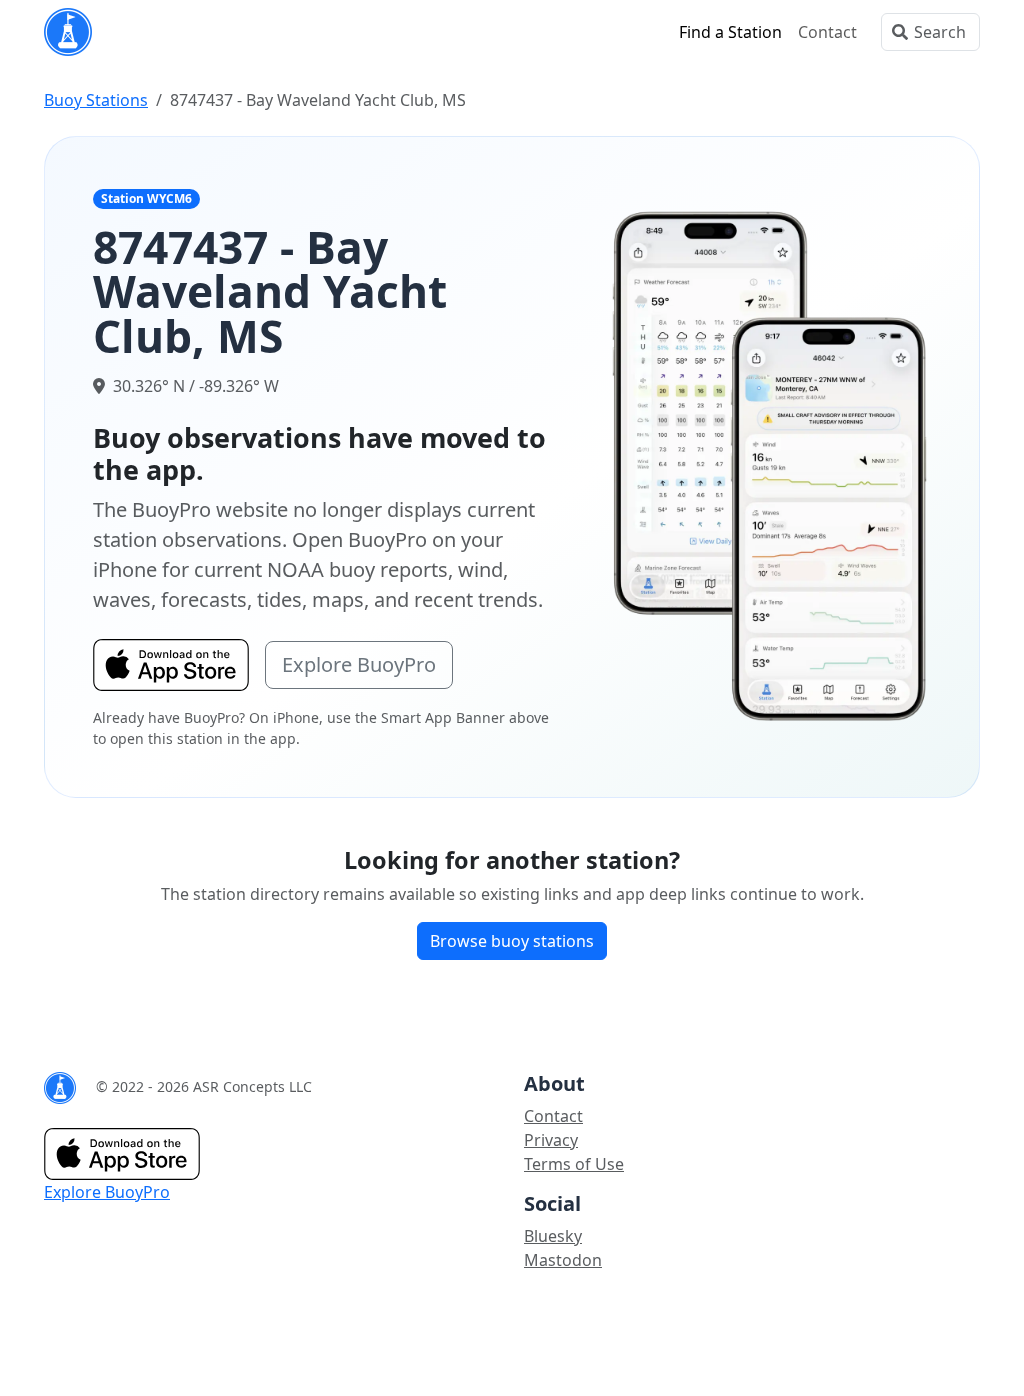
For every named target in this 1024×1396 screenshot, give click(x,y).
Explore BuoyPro (359, 664)
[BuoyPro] (68, 32)
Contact (827, 32)
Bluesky (553, 1236)
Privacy (551, 1140)
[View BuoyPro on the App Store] (770, 465)
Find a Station (730, 32)
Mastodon (563, 1260)
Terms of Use (574, 1164)
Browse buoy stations (512, 941)
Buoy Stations (96, 100)
